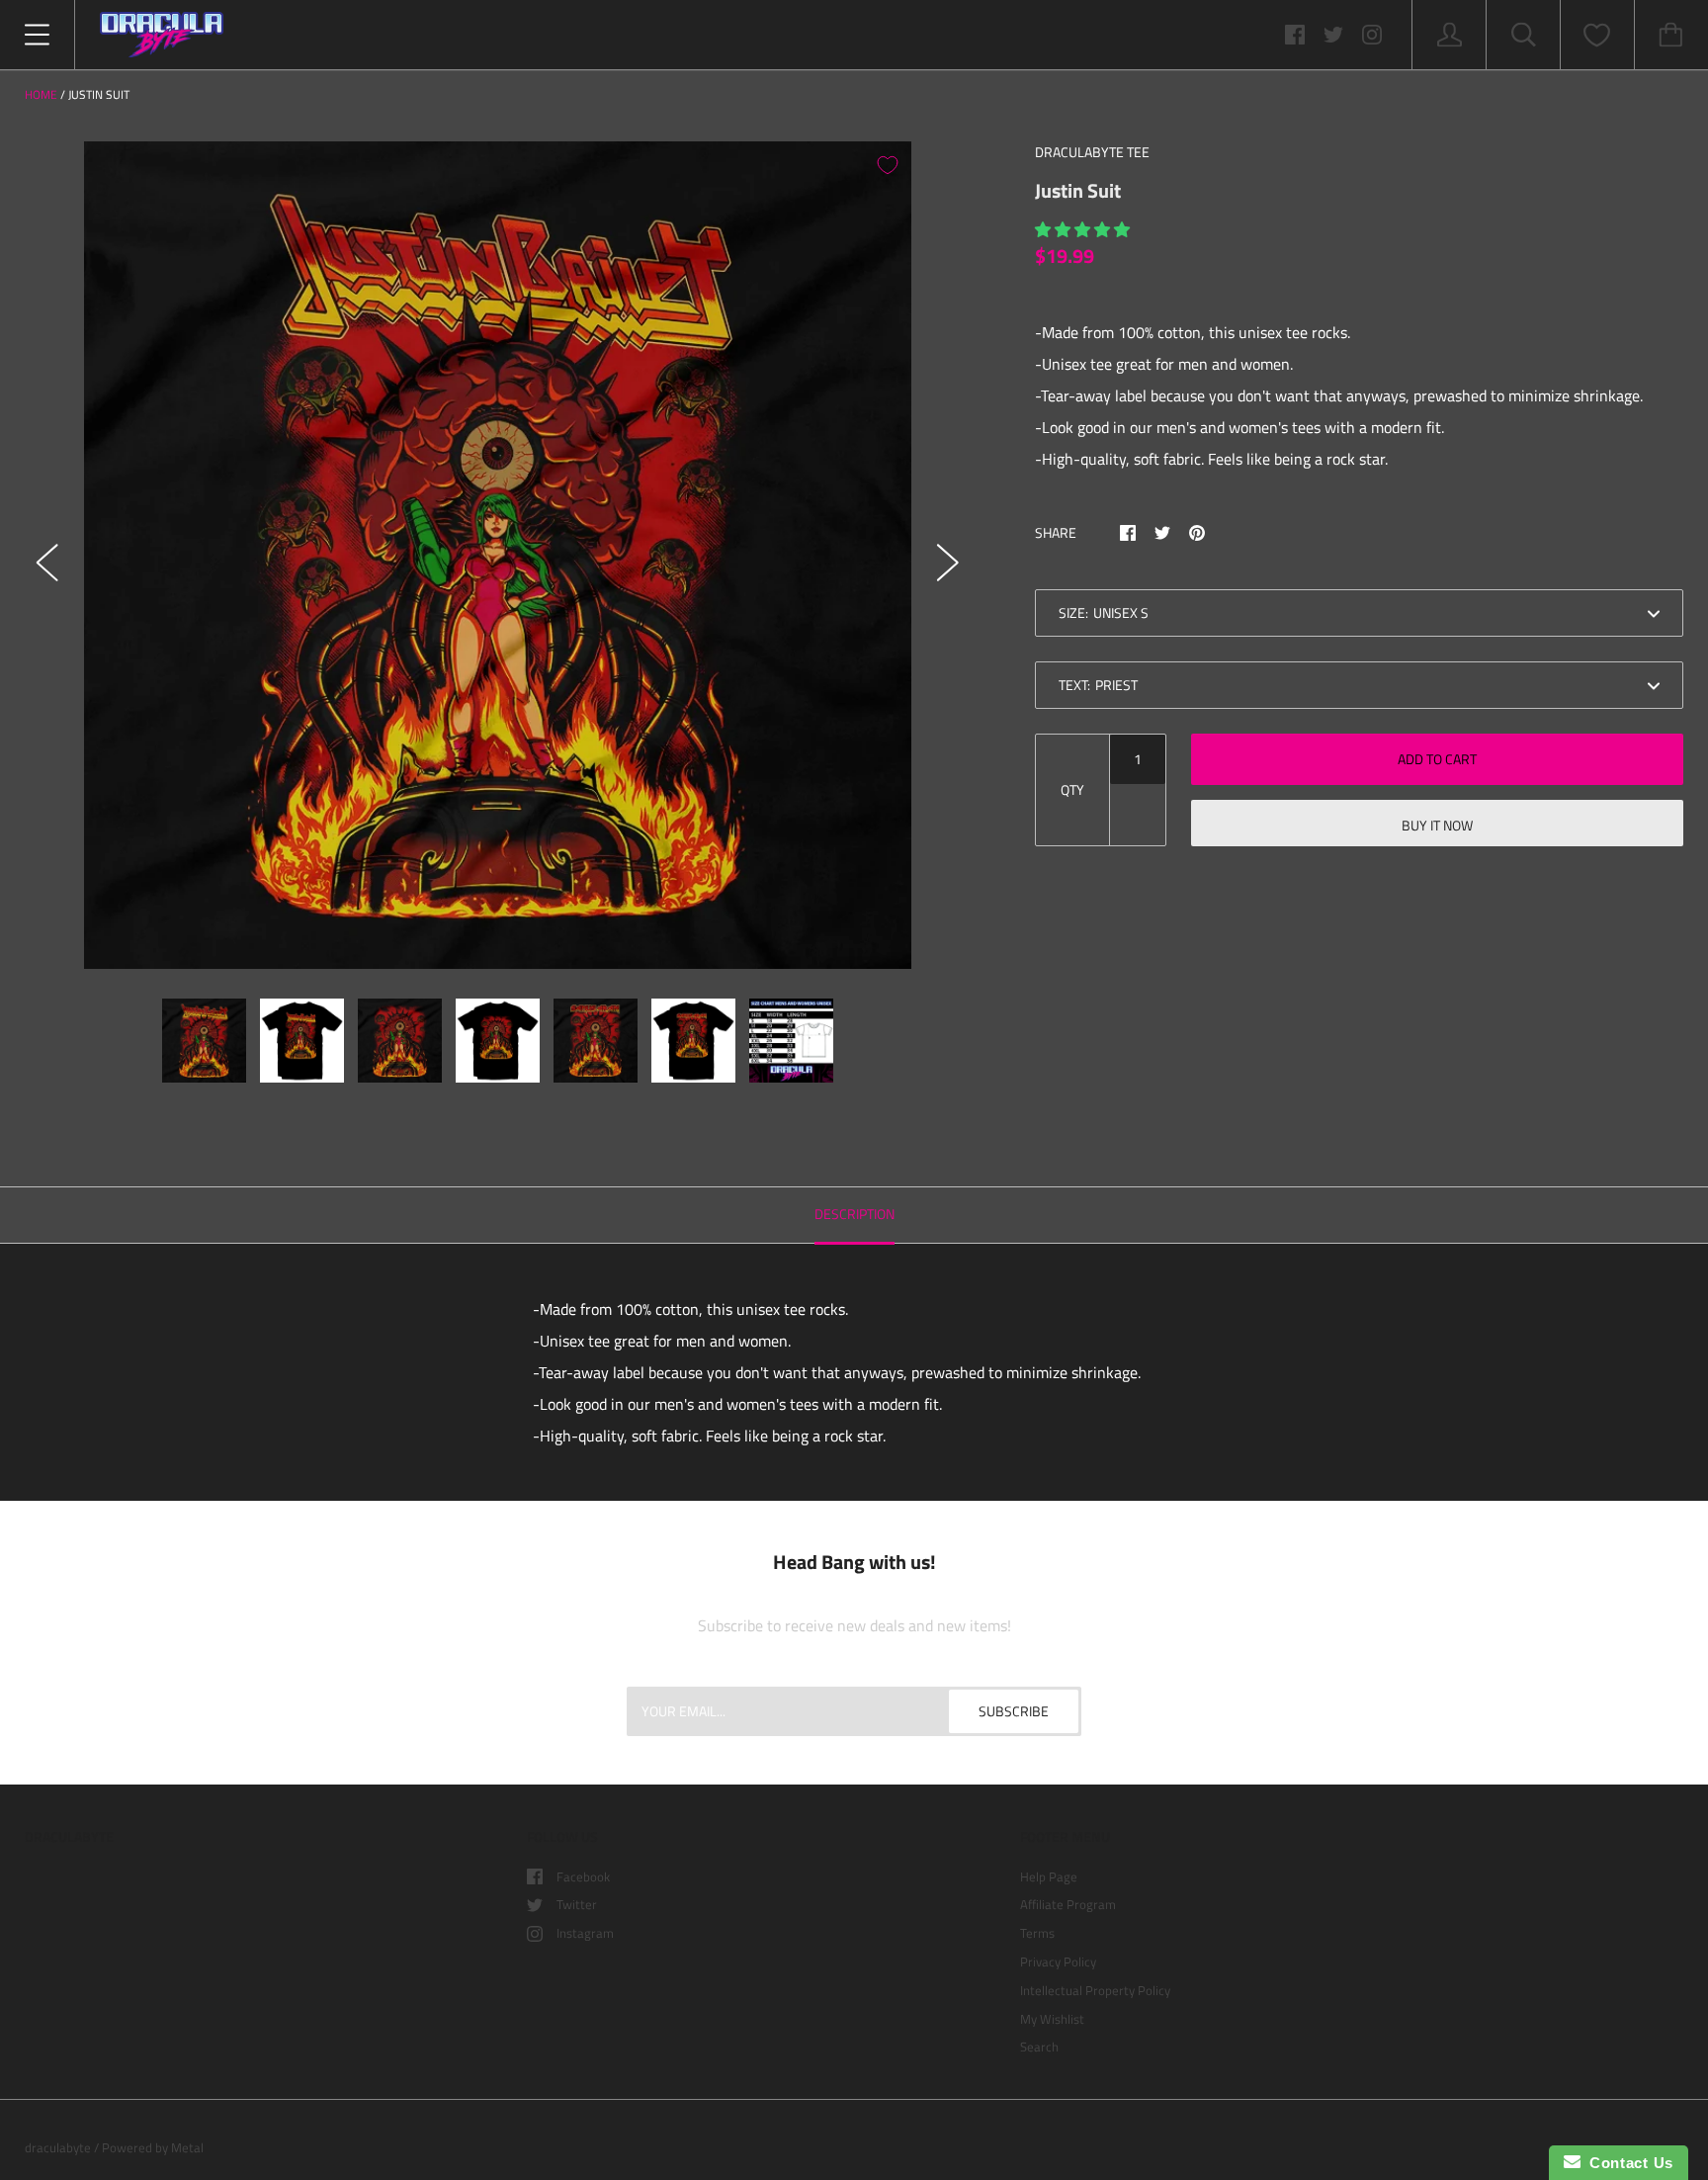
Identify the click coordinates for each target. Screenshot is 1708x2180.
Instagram (585, 1933)
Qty (1072, 789)
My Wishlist (1052, 2019)
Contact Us (1627, 2163)
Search (1039, 2047)
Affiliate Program (1068, 1904)
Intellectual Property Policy (1095, 1990)
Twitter (577, 1904)
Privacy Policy (1058, 1962)
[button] (1084, 229)
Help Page (1049, 1876)
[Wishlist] (1597, 35)
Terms (1037, 1933)
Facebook (583, 1876)
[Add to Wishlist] (888, 165)
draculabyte (58, 2147)
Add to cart (1437, 759)
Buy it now (1437, 825)
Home (41, 94)
